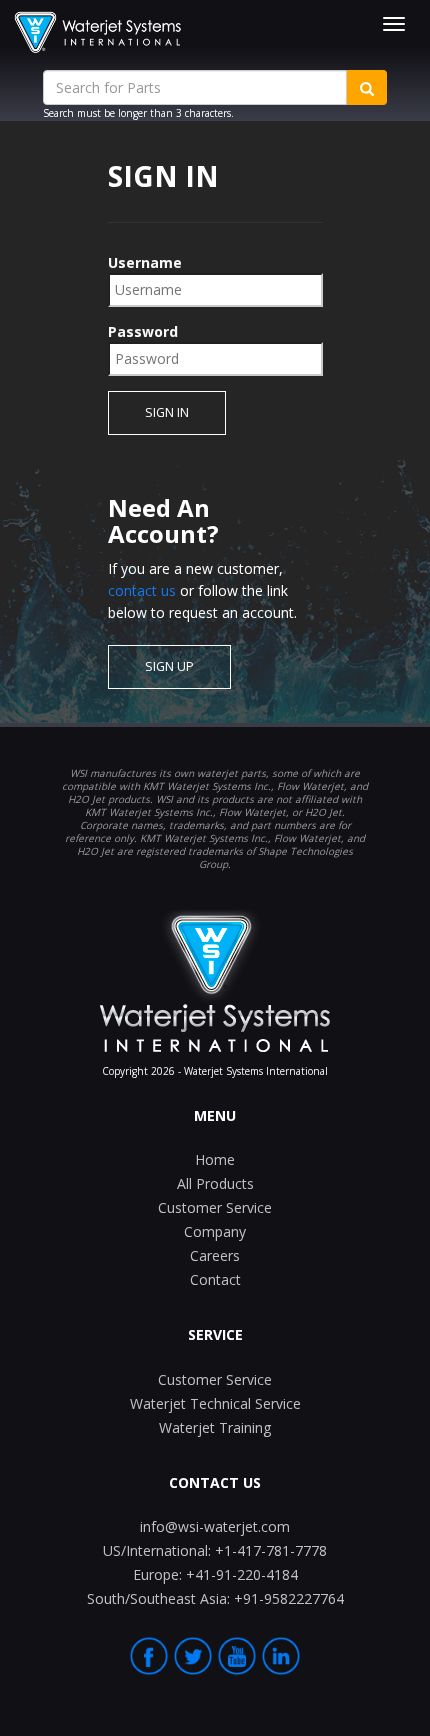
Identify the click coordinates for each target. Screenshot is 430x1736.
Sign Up (169, 666)
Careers (215, 1255)
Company (215, 1231)
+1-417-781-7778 (215, 1550)
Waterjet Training (215, 1427)
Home (215, 1159)
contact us (142, 590)
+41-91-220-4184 (215, 1574)
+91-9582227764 (215, 1598)
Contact (215, 1279)
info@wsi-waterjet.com (215, 1526)
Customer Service (215, 1207)
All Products (215, 1183)
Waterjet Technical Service (215, 1403)
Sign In (167, 412)
